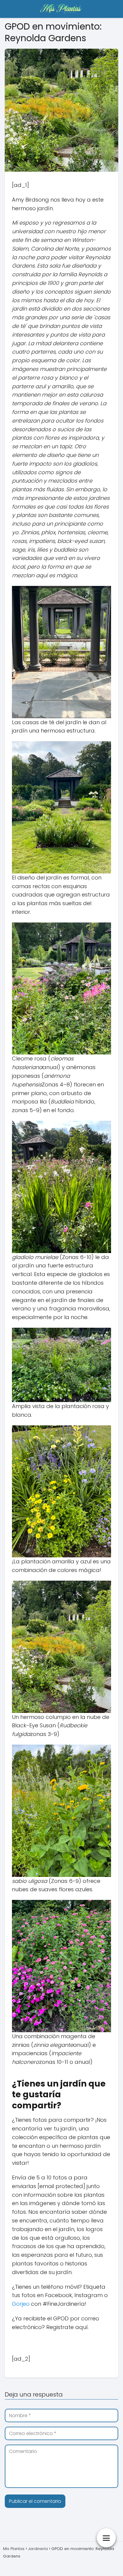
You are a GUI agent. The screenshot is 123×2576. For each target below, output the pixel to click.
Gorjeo (21, 2304)
